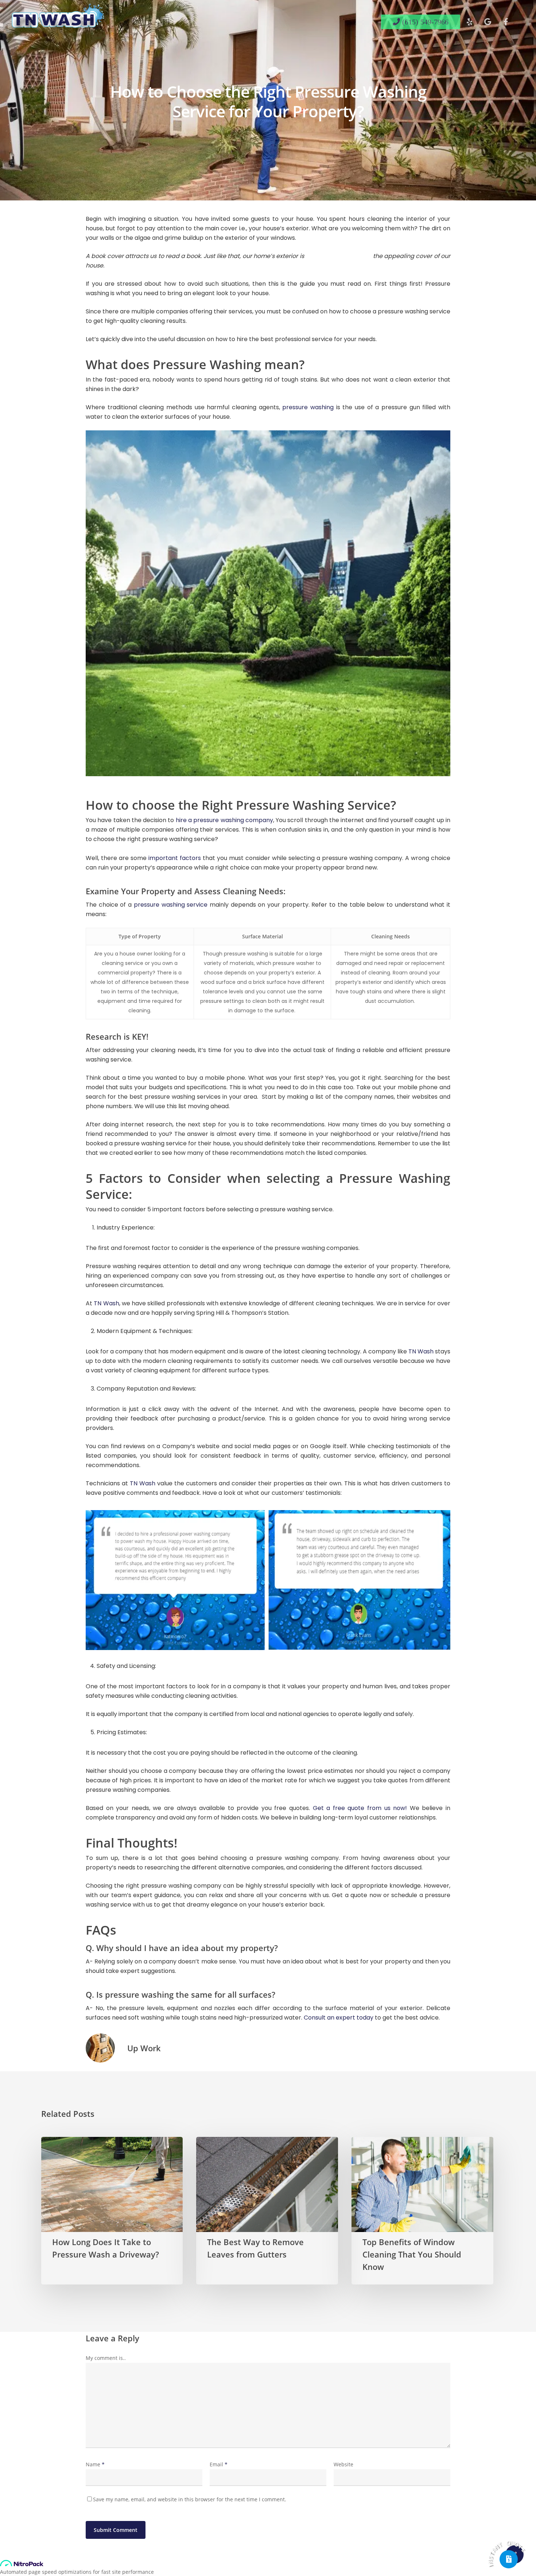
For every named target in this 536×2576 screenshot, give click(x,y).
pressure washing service (170, 905)
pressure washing (307, 407)
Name (95, 2464)
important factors (174, 858)
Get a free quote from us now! (358, 1808)
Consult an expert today (339, 2018)
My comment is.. (106, 2358)
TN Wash (106, 1303)
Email (219, 2464)
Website (343, 2464)
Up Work (144, 2048)
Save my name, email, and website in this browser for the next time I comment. (190, 2499)
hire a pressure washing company (224, 820)
